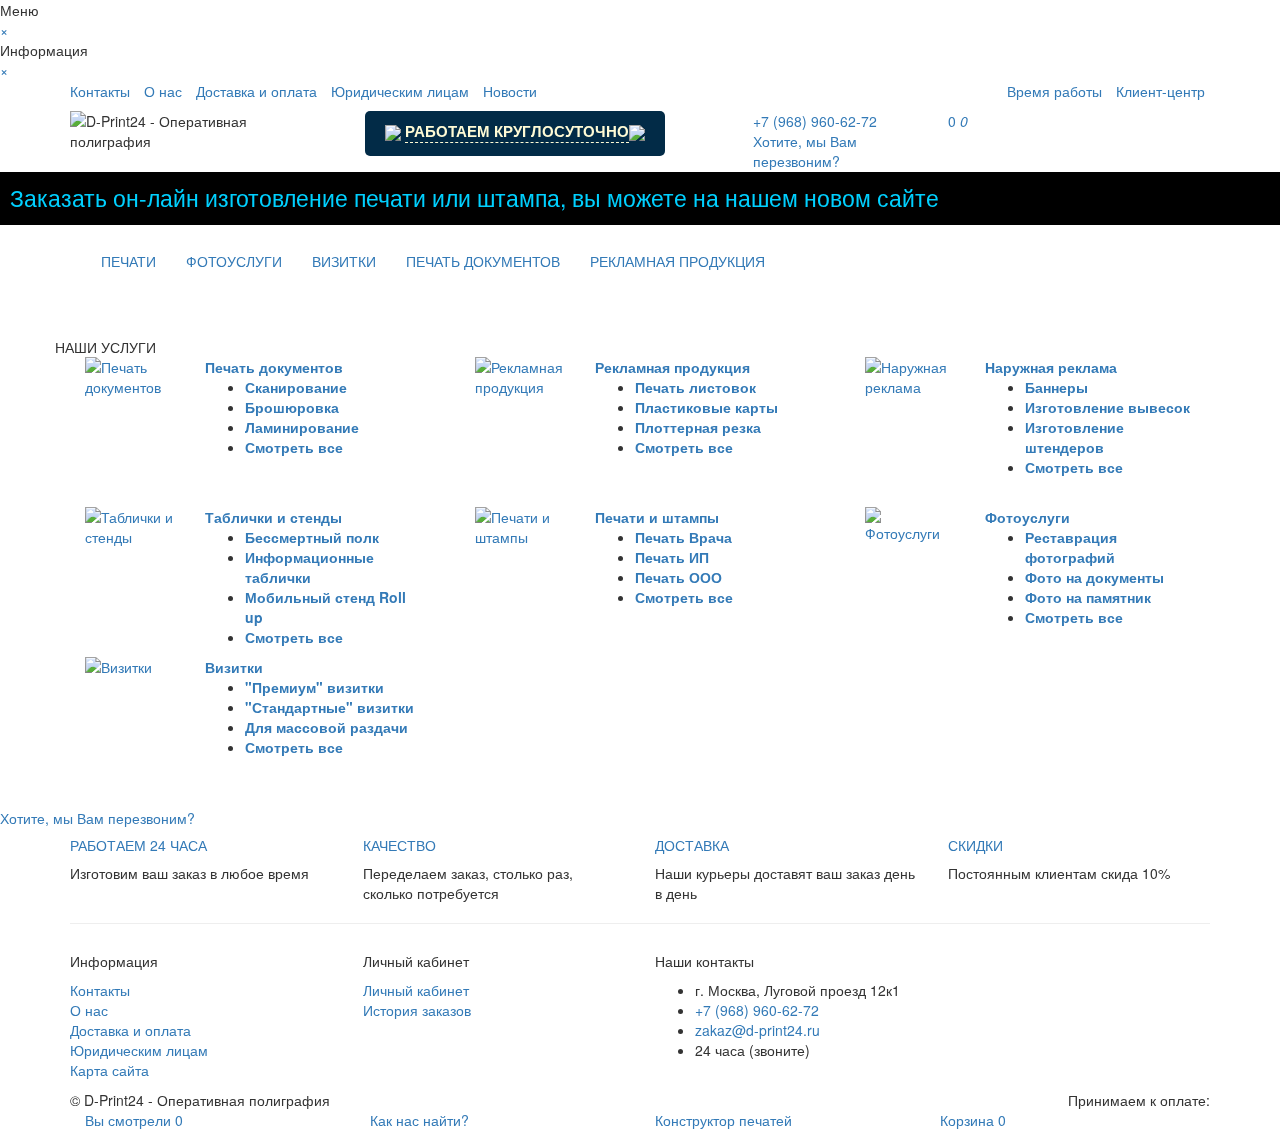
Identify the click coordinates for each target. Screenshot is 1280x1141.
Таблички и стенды (273, 517)
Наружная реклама (1051, 367)
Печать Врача (683, 537)
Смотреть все (294, 447)
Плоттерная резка (698, 427)
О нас (163, 91)
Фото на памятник (1088, 597)
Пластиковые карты (706, 407)
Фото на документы (1094, 577)
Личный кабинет (416, 990)
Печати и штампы (657, 517)
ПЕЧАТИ (128, 261)
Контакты (100, 91)
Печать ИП (672, 557)
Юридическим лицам (400, 91)
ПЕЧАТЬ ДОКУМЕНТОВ (483, 261)
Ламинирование (302, 427)
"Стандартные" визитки (329, 707)
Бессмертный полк (312, 537)
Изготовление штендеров (1074, 437)
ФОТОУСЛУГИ (234, 261)
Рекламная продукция (672, 367)
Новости (510, 91)
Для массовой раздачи (326, 727)
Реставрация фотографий (1071, 547)
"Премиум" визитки (314, 687)
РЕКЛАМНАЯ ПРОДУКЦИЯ (677, 261)
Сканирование (296, 387)
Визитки (234, 667)
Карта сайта (109, 1070)
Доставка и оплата (256, 91)
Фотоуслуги (1027, 517)
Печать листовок (695, 387)
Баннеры (1056, 387)
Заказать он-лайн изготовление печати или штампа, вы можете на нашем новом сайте (474, 197)
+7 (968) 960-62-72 (757, 1010)
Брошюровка (292, 407)
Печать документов (274, 367)
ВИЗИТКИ (344, 261)
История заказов (417, 1010)
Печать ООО (678, 577)
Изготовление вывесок (1107, 407)
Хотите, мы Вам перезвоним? (805, 151)
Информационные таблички (309, 567)
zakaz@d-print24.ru (757, 1030)
